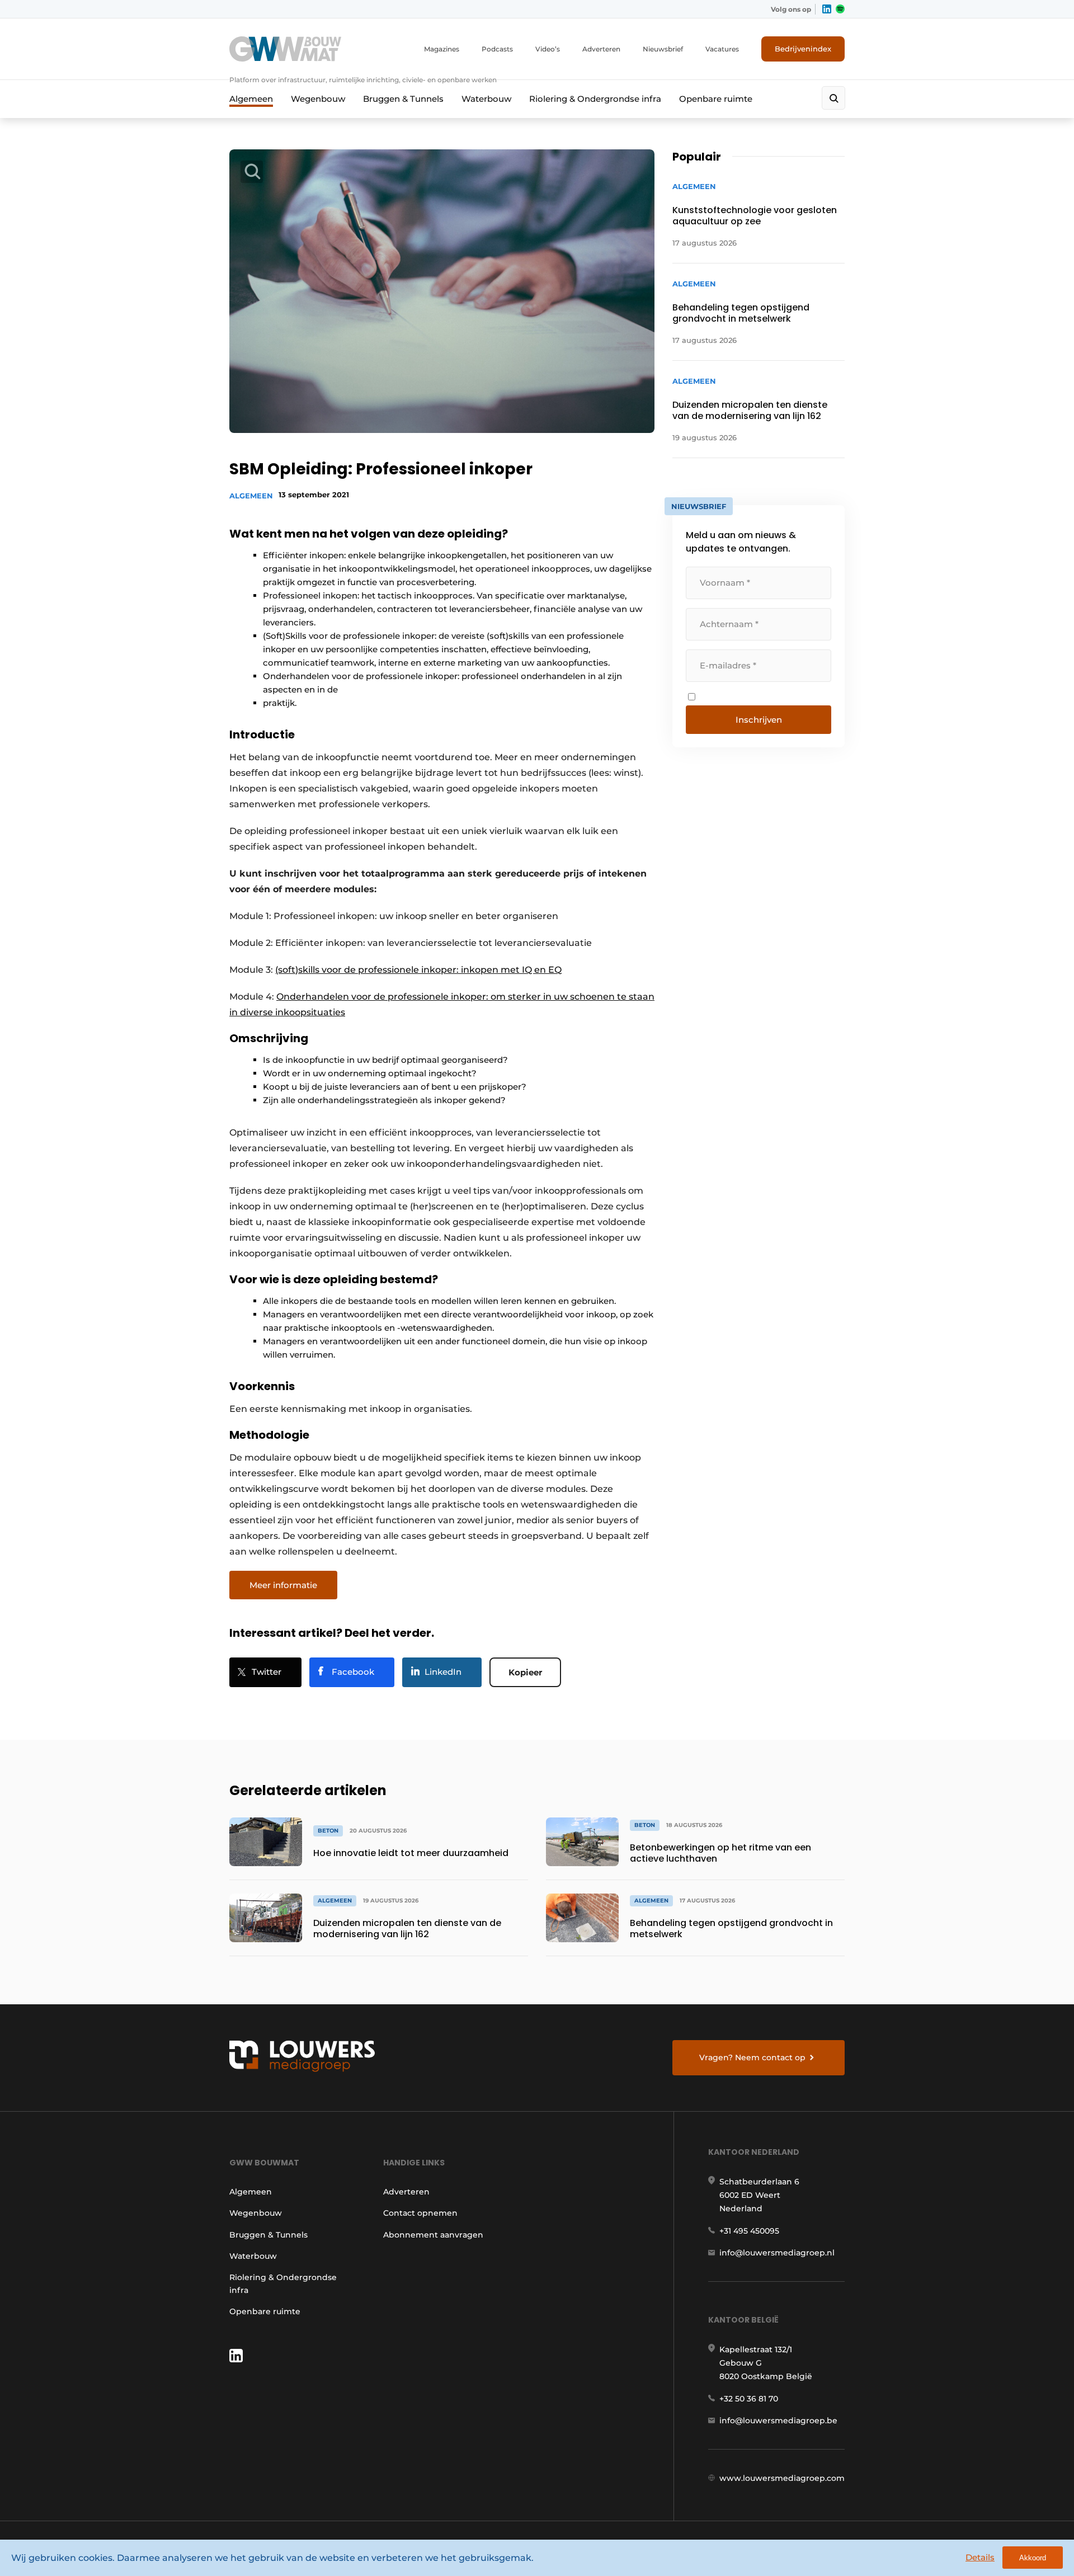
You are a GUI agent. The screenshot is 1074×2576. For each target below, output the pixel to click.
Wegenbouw (318, 99)
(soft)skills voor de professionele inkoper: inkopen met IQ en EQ (418, 970)
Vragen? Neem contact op (752, 2057)
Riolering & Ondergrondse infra (595, 99)
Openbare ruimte (716, 99)
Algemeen (251, 99)
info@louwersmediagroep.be (778, 2420)
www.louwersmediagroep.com (782, 2478)
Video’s (548, 49)
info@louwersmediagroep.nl (777, 2253)
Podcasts (497, 49)
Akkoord (1033, 2558)
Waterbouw (486, 99)
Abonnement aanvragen (433, 2235)
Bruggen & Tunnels (403, 99)
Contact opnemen (420, 2213)
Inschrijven (759, 720)
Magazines (442, 49)
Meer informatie (283, 1585)
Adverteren (601, 49)
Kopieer (525, 1672)
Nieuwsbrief (663, 49)
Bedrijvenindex (803, 49)
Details (980, 2557)
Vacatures (722, 49)
